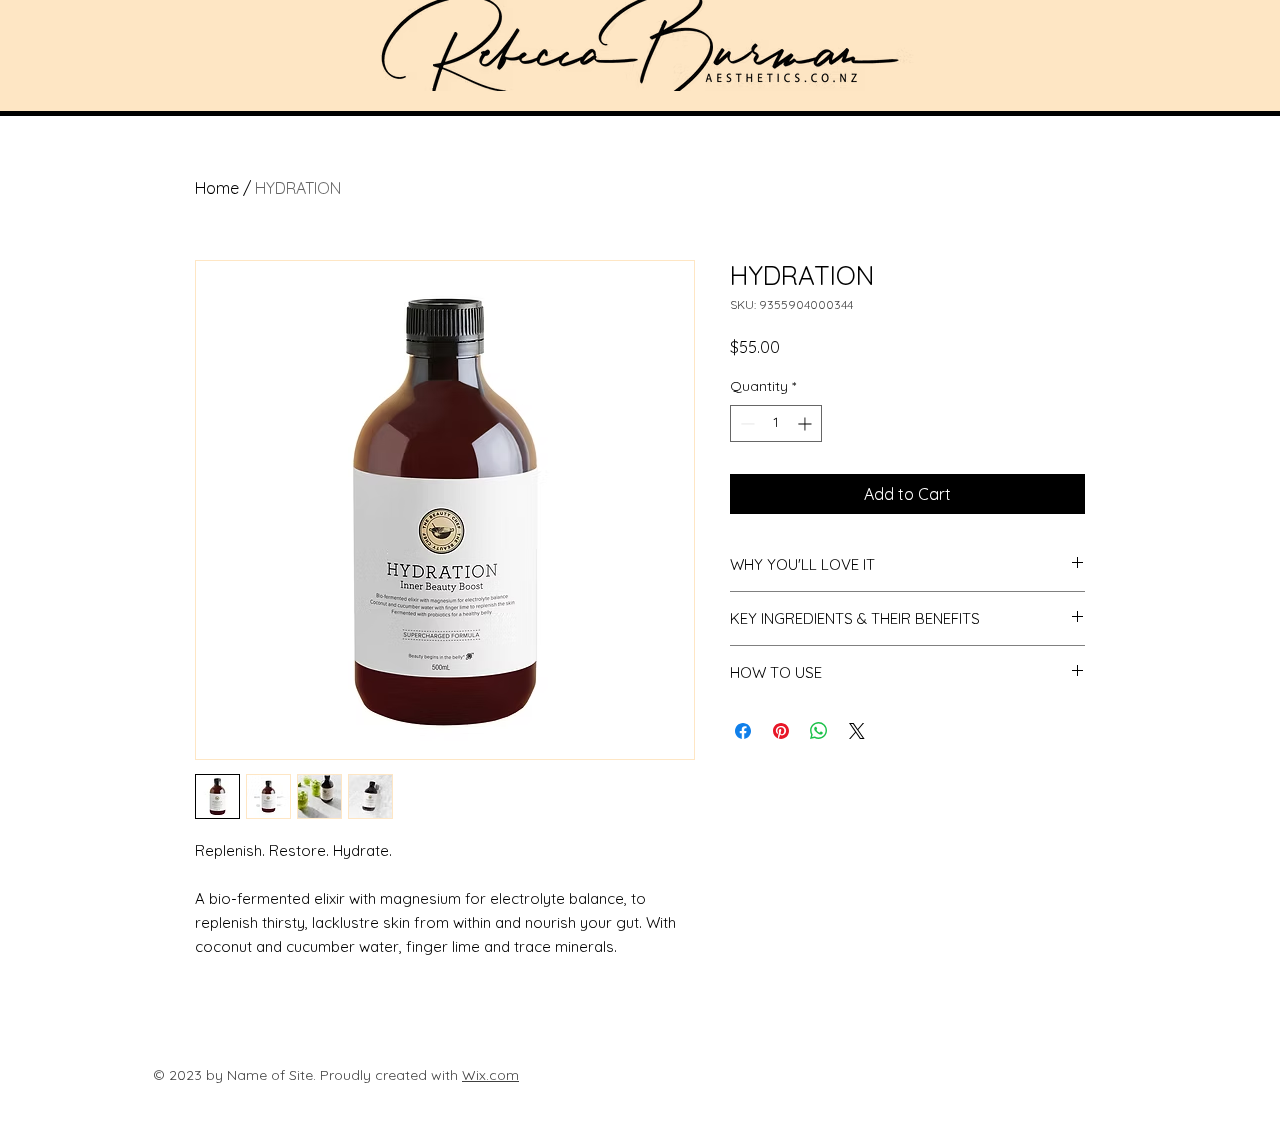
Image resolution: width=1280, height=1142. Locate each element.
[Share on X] (857, 731)
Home (217, 188)
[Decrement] (745, 423)
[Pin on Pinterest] (781, 731)
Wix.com (490, 1075)
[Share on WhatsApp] (819, 731)
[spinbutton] (776, 423)
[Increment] (806, 423)
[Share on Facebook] (743, 731)
